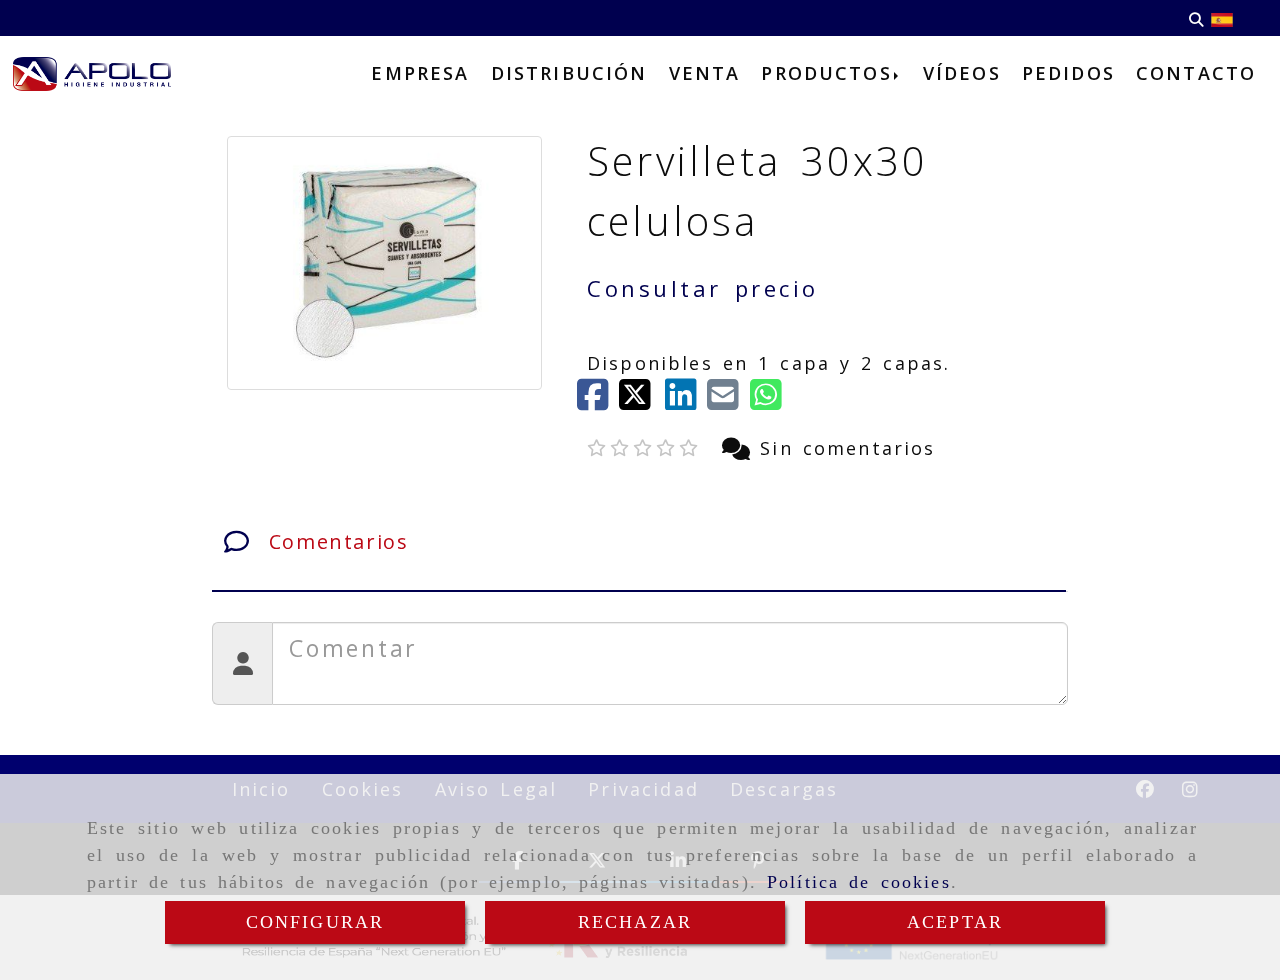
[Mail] (728, 401)
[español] (1222, 18)
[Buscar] (1196, 18)
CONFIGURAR (315, 922)
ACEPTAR (955, 922)
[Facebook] (598, 401)
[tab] (639, 542)
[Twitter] (642, 401)
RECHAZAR (635, 922)
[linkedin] (686, 401)
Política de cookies (859, 882)
